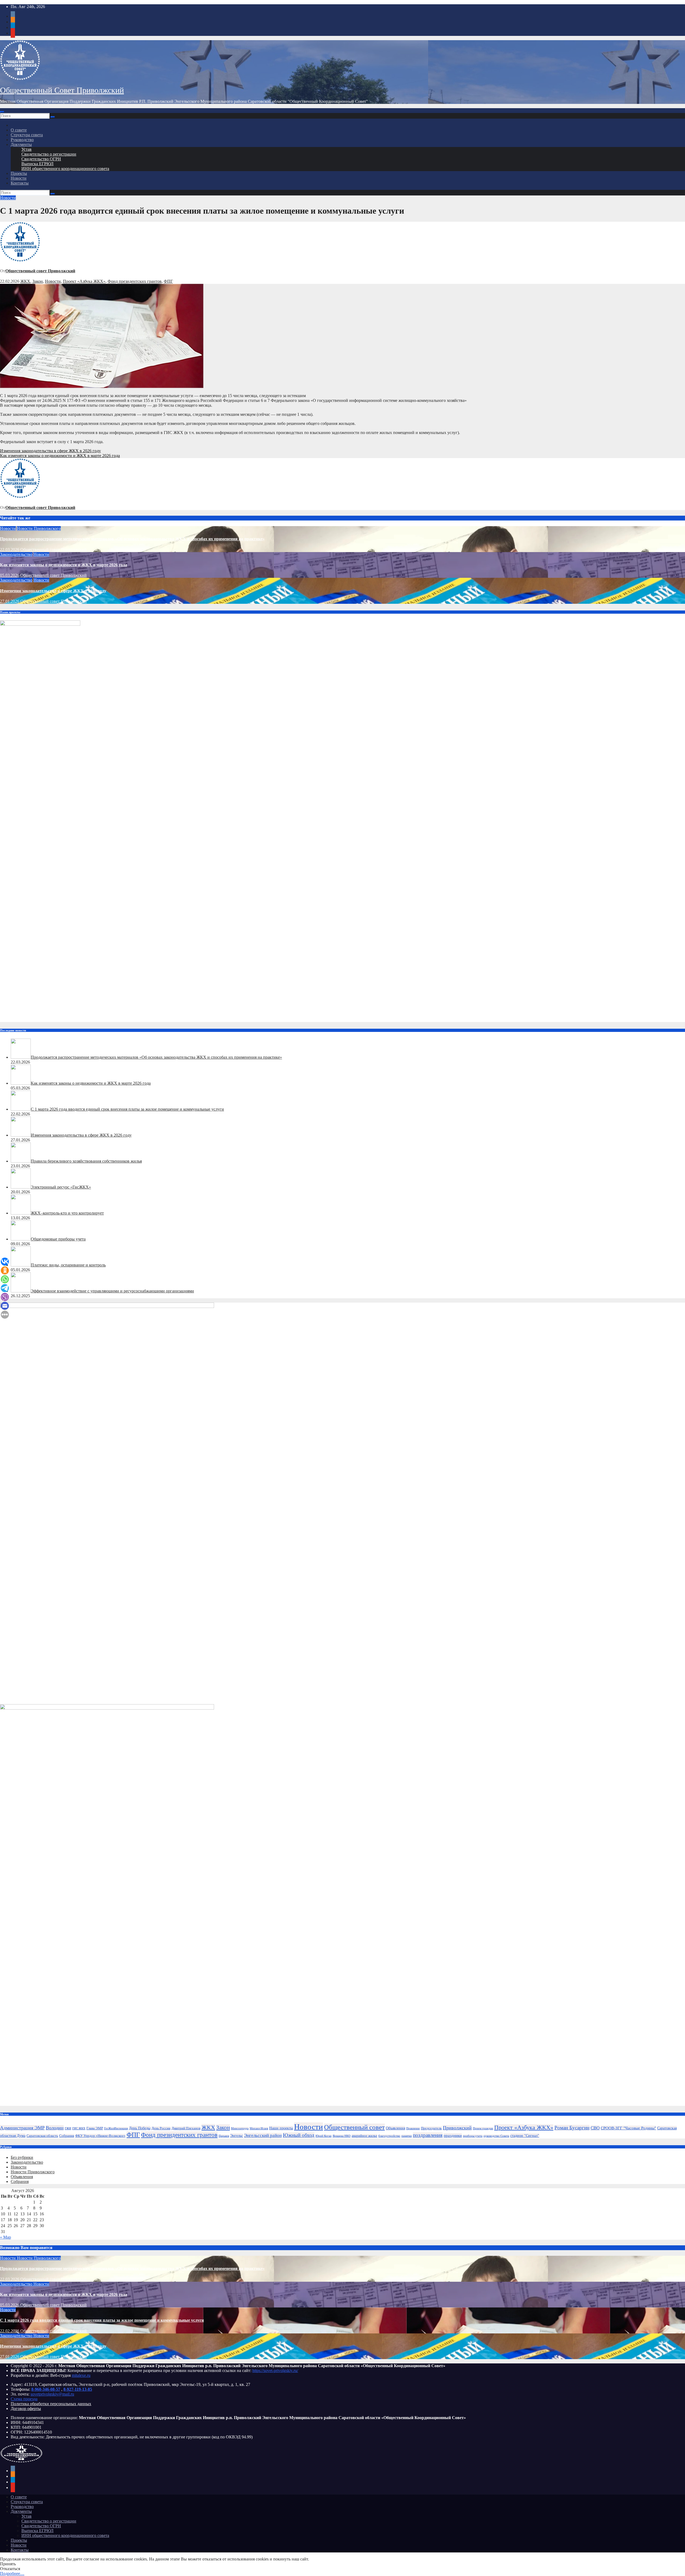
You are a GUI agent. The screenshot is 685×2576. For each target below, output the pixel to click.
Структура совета (27, 135)
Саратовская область (42, 2136)
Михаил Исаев (259, 2128)
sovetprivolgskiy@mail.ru (52, 2394)
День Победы (140, 2128)
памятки (407, 2136)
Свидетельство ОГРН (41, 159)
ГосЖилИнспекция (116, 2128)
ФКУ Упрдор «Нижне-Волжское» (100, 2136)
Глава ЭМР (95, 2128)
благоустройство (389, 2136)
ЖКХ (25, 281)
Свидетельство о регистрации (49, 154)
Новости (19, 178)
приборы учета (473, 2136)
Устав (26, 149)
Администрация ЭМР (22, 2128)
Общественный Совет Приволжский (62, 90)
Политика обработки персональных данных (51, 2404)
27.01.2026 (10, 601)
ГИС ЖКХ (79, 2128)
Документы (21, 144)
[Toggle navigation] (2, 112)
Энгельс (237, 2136)
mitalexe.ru (81, 2375)
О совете (19, 130)
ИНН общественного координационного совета (65, 169)
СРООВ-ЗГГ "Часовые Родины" (628, 2128)
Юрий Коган (324, 2136)
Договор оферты (26, 2409)
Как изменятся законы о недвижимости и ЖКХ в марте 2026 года (60, 456)
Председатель (431, 2128)
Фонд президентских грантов (135, 281)
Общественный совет (354, 2127)
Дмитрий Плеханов (186, 2128)
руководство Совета (496, 2136)
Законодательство (16, 554)
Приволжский (457, 2128)
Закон (38, 281)
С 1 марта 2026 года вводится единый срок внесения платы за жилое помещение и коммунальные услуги (102, 2320)
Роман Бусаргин (572, 2128)
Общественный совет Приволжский (40, 271)
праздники (453, 2135)
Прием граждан (483, 2128)
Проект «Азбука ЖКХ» (84, 281)
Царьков (224, 2136)
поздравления (428, 2135)
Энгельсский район (263, 2135)
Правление (413, 2128)
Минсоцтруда (240, 2128)
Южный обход (299, 2135)
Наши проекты (281, 2128)
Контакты (20, 183)
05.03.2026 (10, 575)
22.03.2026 (10, 550)
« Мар (5, 2237)
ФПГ (168, 281)
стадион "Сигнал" (525, 2136)
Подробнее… (12, 2573)
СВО (595, 2128)
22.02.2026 (10, 2331)
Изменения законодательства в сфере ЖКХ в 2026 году (50, 451)
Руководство (22, 140)
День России (161, 2128)
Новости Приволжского (39, 528)
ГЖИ (68, 2128)
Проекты (19, 173)
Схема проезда (24, 2399)
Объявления (395, 2128)
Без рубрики (22, 2157)
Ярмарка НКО (342, 2136)
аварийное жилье (364, 2136)
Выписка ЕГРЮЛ (37, 164)
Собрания (67, 2136)
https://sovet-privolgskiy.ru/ (275, 2371)
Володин (55, 2128)
